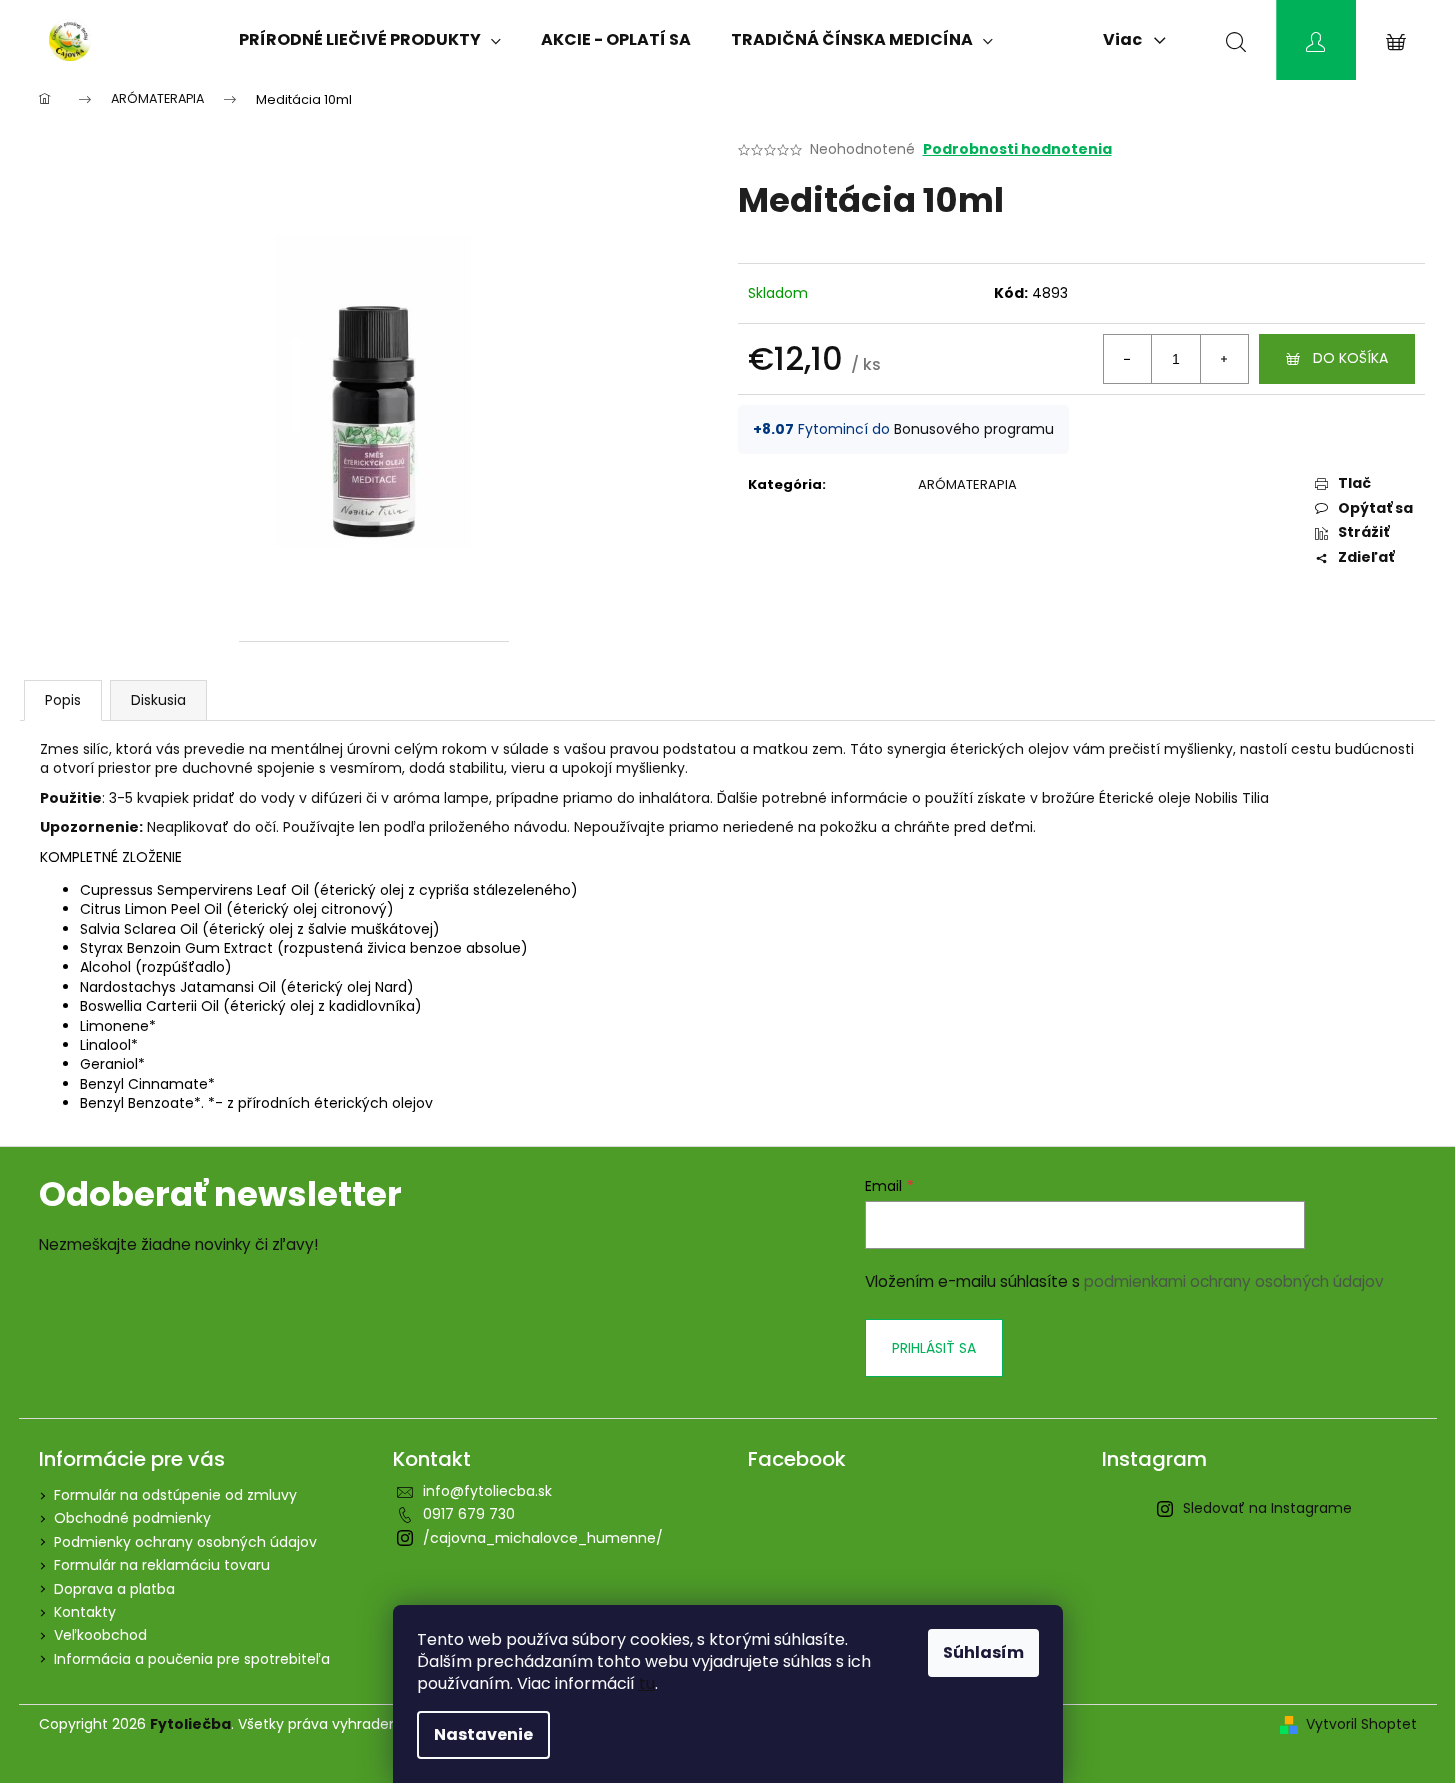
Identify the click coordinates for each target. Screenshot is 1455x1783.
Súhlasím (983, 1652)
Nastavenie (483, 1734)
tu (647, 1683)
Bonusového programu (974, 429)
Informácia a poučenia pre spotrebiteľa (192, 1659)
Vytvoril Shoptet (1361, 1724)
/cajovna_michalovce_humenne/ (543, 1538)
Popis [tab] (63, 700)
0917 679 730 (469, 1514)
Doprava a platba (114, 1589)
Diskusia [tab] (158, 700)
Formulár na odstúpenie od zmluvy (175, 1495)
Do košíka (1350, 358)
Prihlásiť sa (934, 1348)
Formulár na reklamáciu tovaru (162, 1565)
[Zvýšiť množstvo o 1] (1224, 359)
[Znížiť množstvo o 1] (1128, 359)
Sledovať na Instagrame (1267, 1508)
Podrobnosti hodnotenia (1017, 149)
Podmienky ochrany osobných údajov (185, 1542)
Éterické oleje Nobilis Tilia (1184, 798)
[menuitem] (370, 40)
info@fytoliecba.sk (487, 1491)
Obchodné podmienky (132, 1518)
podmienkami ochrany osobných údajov (1234, 1281)
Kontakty (85, 1612)
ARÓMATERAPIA (967, 484)
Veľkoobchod (100, 1635)
